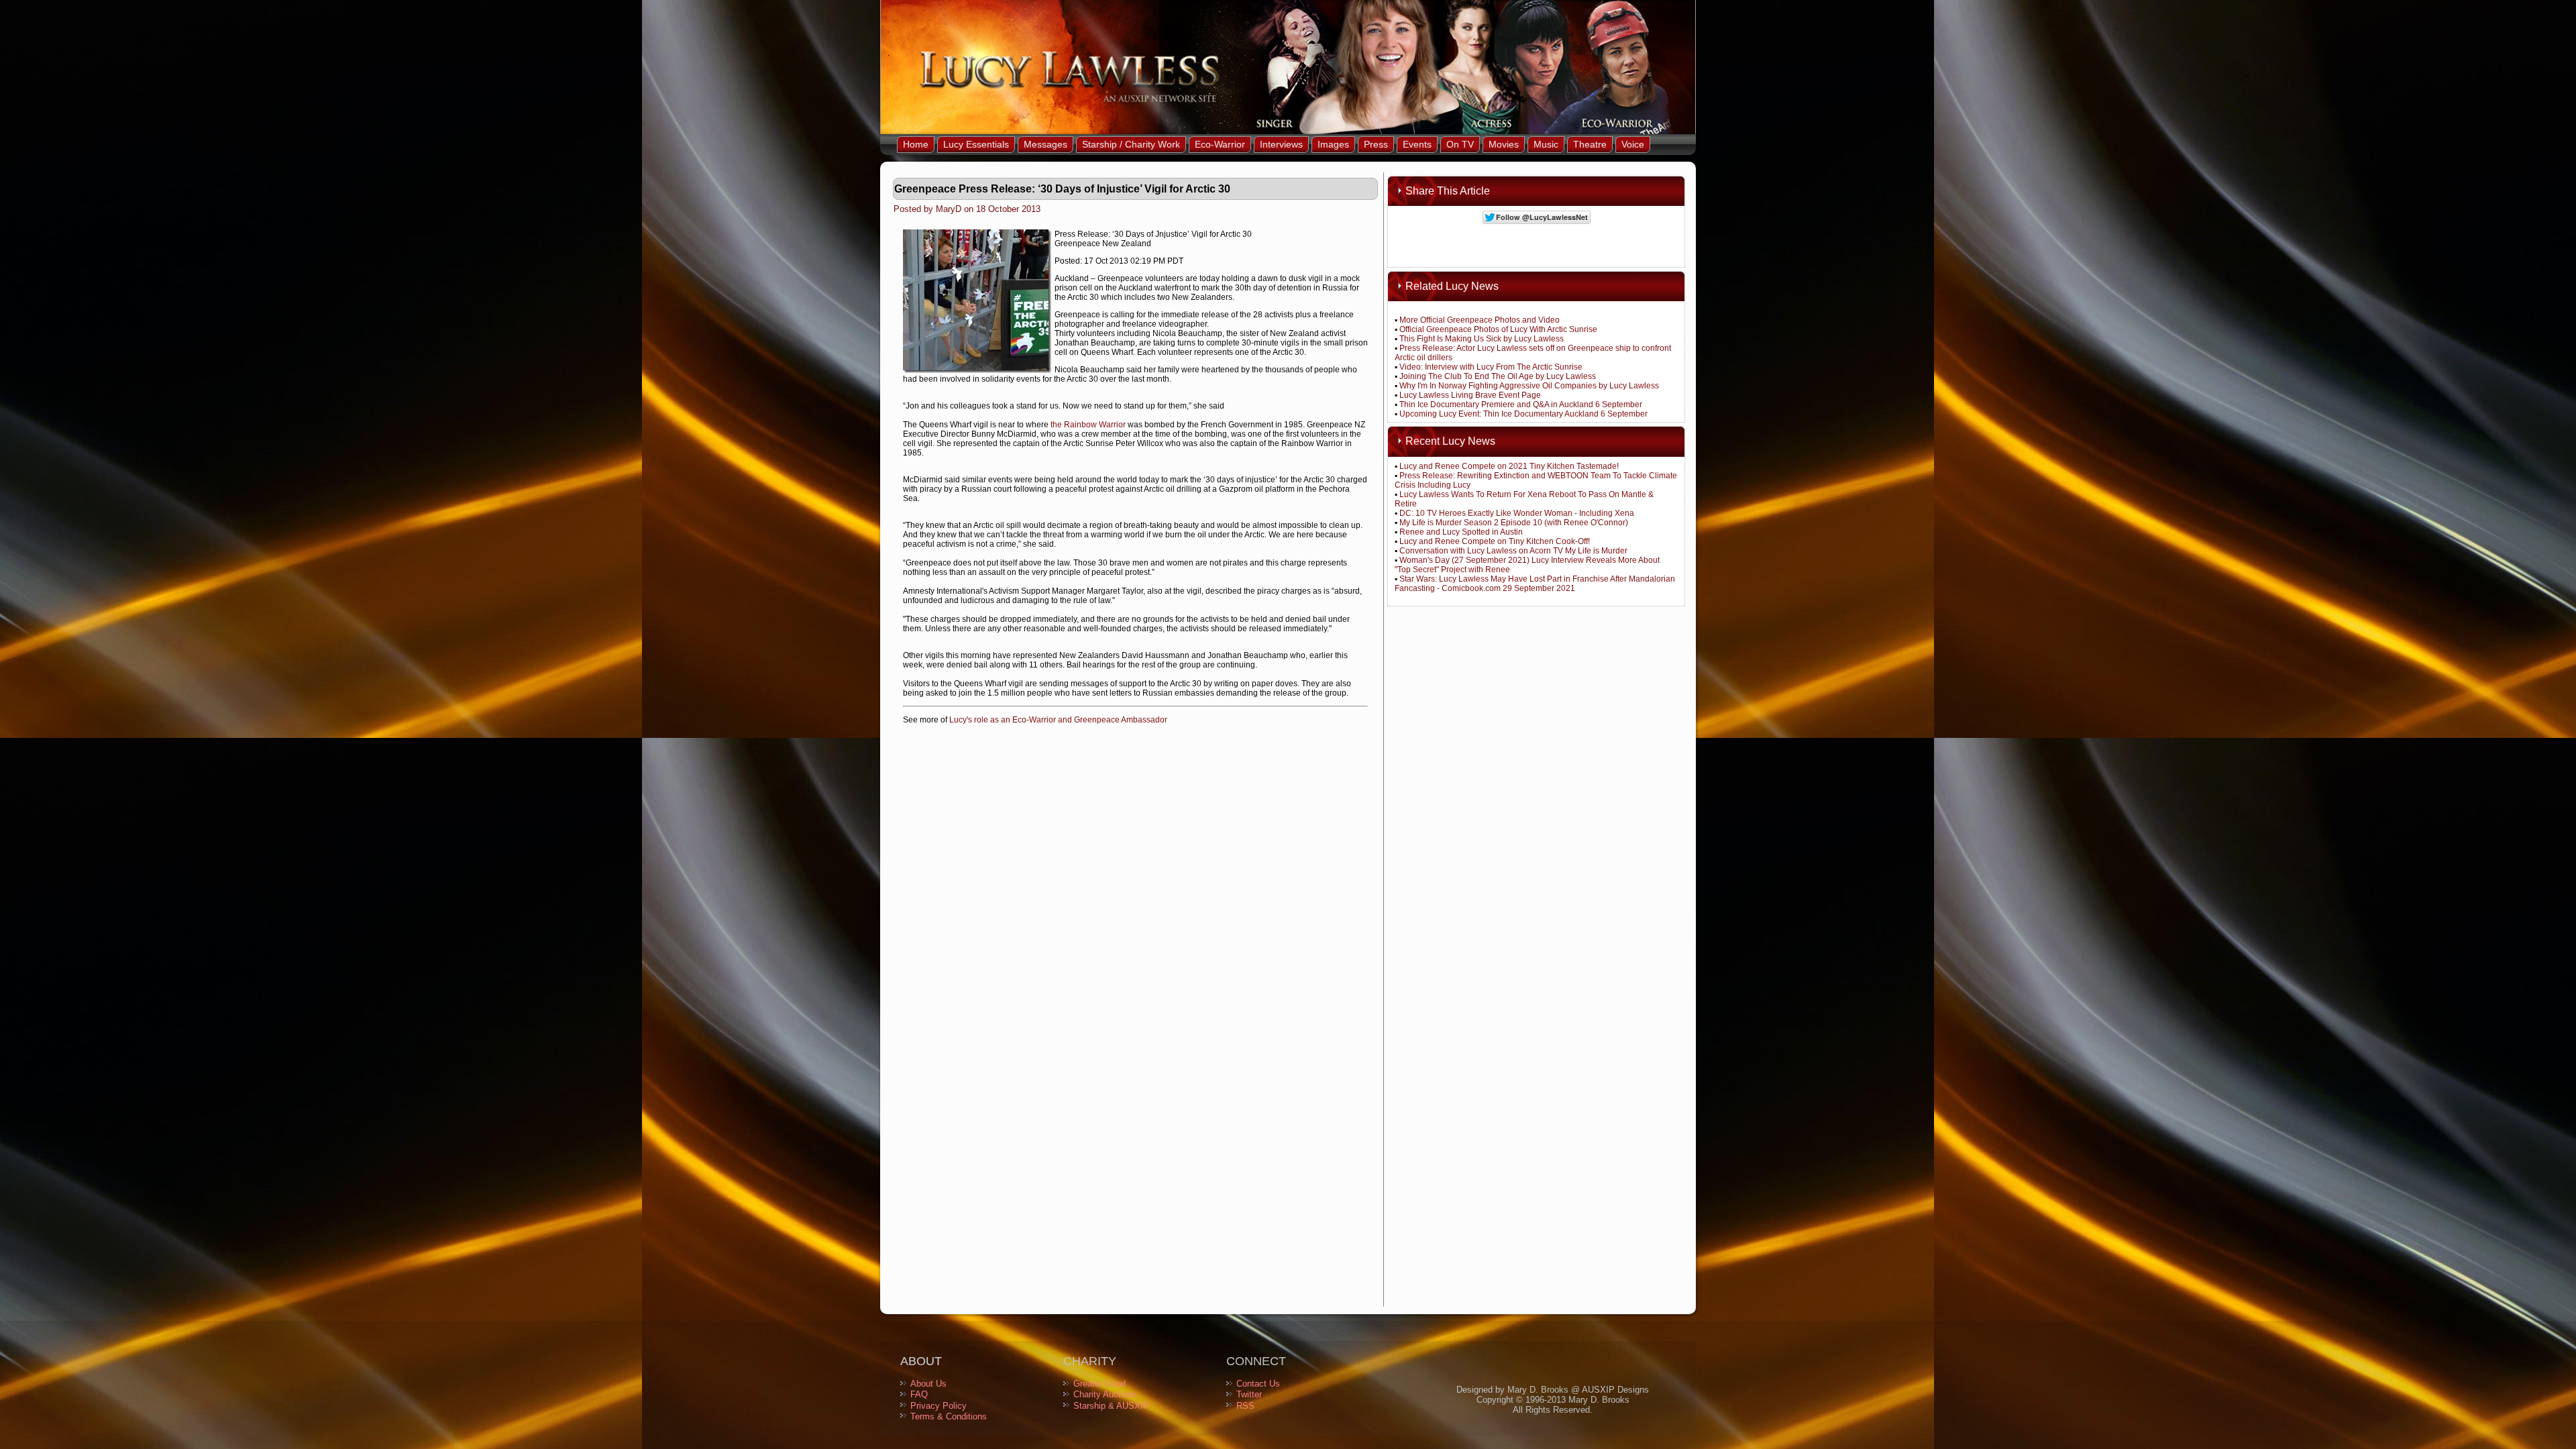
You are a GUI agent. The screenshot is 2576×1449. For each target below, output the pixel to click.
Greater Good (1099, 1384)
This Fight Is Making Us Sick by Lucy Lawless (1482, 339)
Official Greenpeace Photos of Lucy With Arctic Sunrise (1498, 329)
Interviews (1281, 144)
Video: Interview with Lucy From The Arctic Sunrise (1491, 367)
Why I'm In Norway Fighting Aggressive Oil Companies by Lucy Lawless (1529, 386)
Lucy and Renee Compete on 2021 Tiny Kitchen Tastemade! (1509, 466)
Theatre (1590, 144)
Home (916, 144)
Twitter (1249, 1394)
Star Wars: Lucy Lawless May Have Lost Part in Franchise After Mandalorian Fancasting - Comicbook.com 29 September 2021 (1535, 584)
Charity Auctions (1105, 1394)
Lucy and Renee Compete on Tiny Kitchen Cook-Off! (1495, 541)
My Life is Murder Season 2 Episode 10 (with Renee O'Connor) (1514, 523)
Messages (1045, 144)
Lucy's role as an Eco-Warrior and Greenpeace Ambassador (1058, 720)
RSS (1245, 1406)
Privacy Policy (938, 1406)
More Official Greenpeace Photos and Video (1480, 320)
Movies (1504, 144)
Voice (1633, 144)
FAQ (919, 1394)
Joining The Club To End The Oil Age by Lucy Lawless (1498, 376)
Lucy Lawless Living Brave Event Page (1470, 395)
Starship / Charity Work (1131, 144)
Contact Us (1258, 1384)
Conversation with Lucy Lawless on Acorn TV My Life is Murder (1513, 551)
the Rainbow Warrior (1088, 425)
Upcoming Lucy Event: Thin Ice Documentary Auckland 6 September (1523, 414)
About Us (928, 1384)
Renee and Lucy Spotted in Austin (1461, 532)
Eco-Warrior (1220, 144)
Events (1417, 144)
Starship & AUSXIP (1111, 1406)
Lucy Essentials (976, 144)
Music (1546, 144)
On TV (1460, 144)
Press (1376, 144)
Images (1333, 144)
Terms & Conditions (949, 1416)
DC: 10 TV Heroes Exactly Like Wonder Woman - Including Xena (1517, 513)
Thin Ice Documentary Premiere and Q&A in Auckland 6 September (1521, 405)
